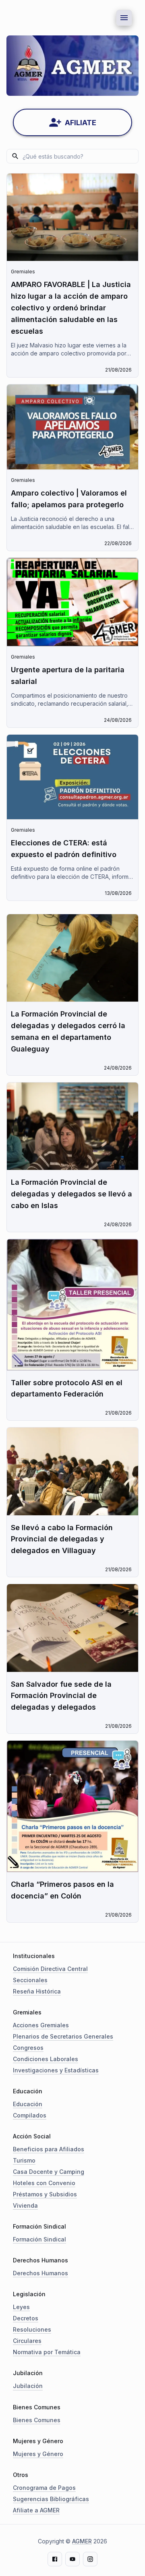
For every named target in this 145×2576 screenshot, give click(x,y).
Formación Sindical (39, 2239)
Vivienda (25, 2205)
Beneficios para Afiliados (49, 2149)
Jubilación (28, 2386)
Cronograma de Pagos (44, 2488)
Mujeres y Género (38, 2454)
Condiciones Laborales (46, 2059)
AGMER (82, 2541)
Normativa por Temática (47, 2352)
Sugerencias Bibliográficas (51, 2499)
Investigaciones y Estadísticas (56, 2070)
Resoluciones (32, 2329)
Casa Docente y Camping (49, 2172)
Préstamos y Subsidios (45, 2194)
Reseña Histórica (37, 1991)
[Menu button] (124, 18)
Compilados (30, 2115)
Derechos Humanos (40, 2273)
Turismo (24, 2160)
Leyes (21, 2307)
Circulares (27, 2341)
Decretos (26, 2318)
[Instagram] (90, 2559)
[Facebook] (55, 2559)
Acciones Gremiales (41, 2025)
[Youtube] (72, 2559)
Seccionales (30, 1980)
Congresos (28, 2048)
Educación (28, 2104)
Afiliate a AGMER (36, 2510)
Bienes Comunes (37, 2420)
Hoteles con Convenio (44, 2183)
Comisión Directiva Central (50, 1969)
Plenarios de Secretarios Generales (63, 2036)
